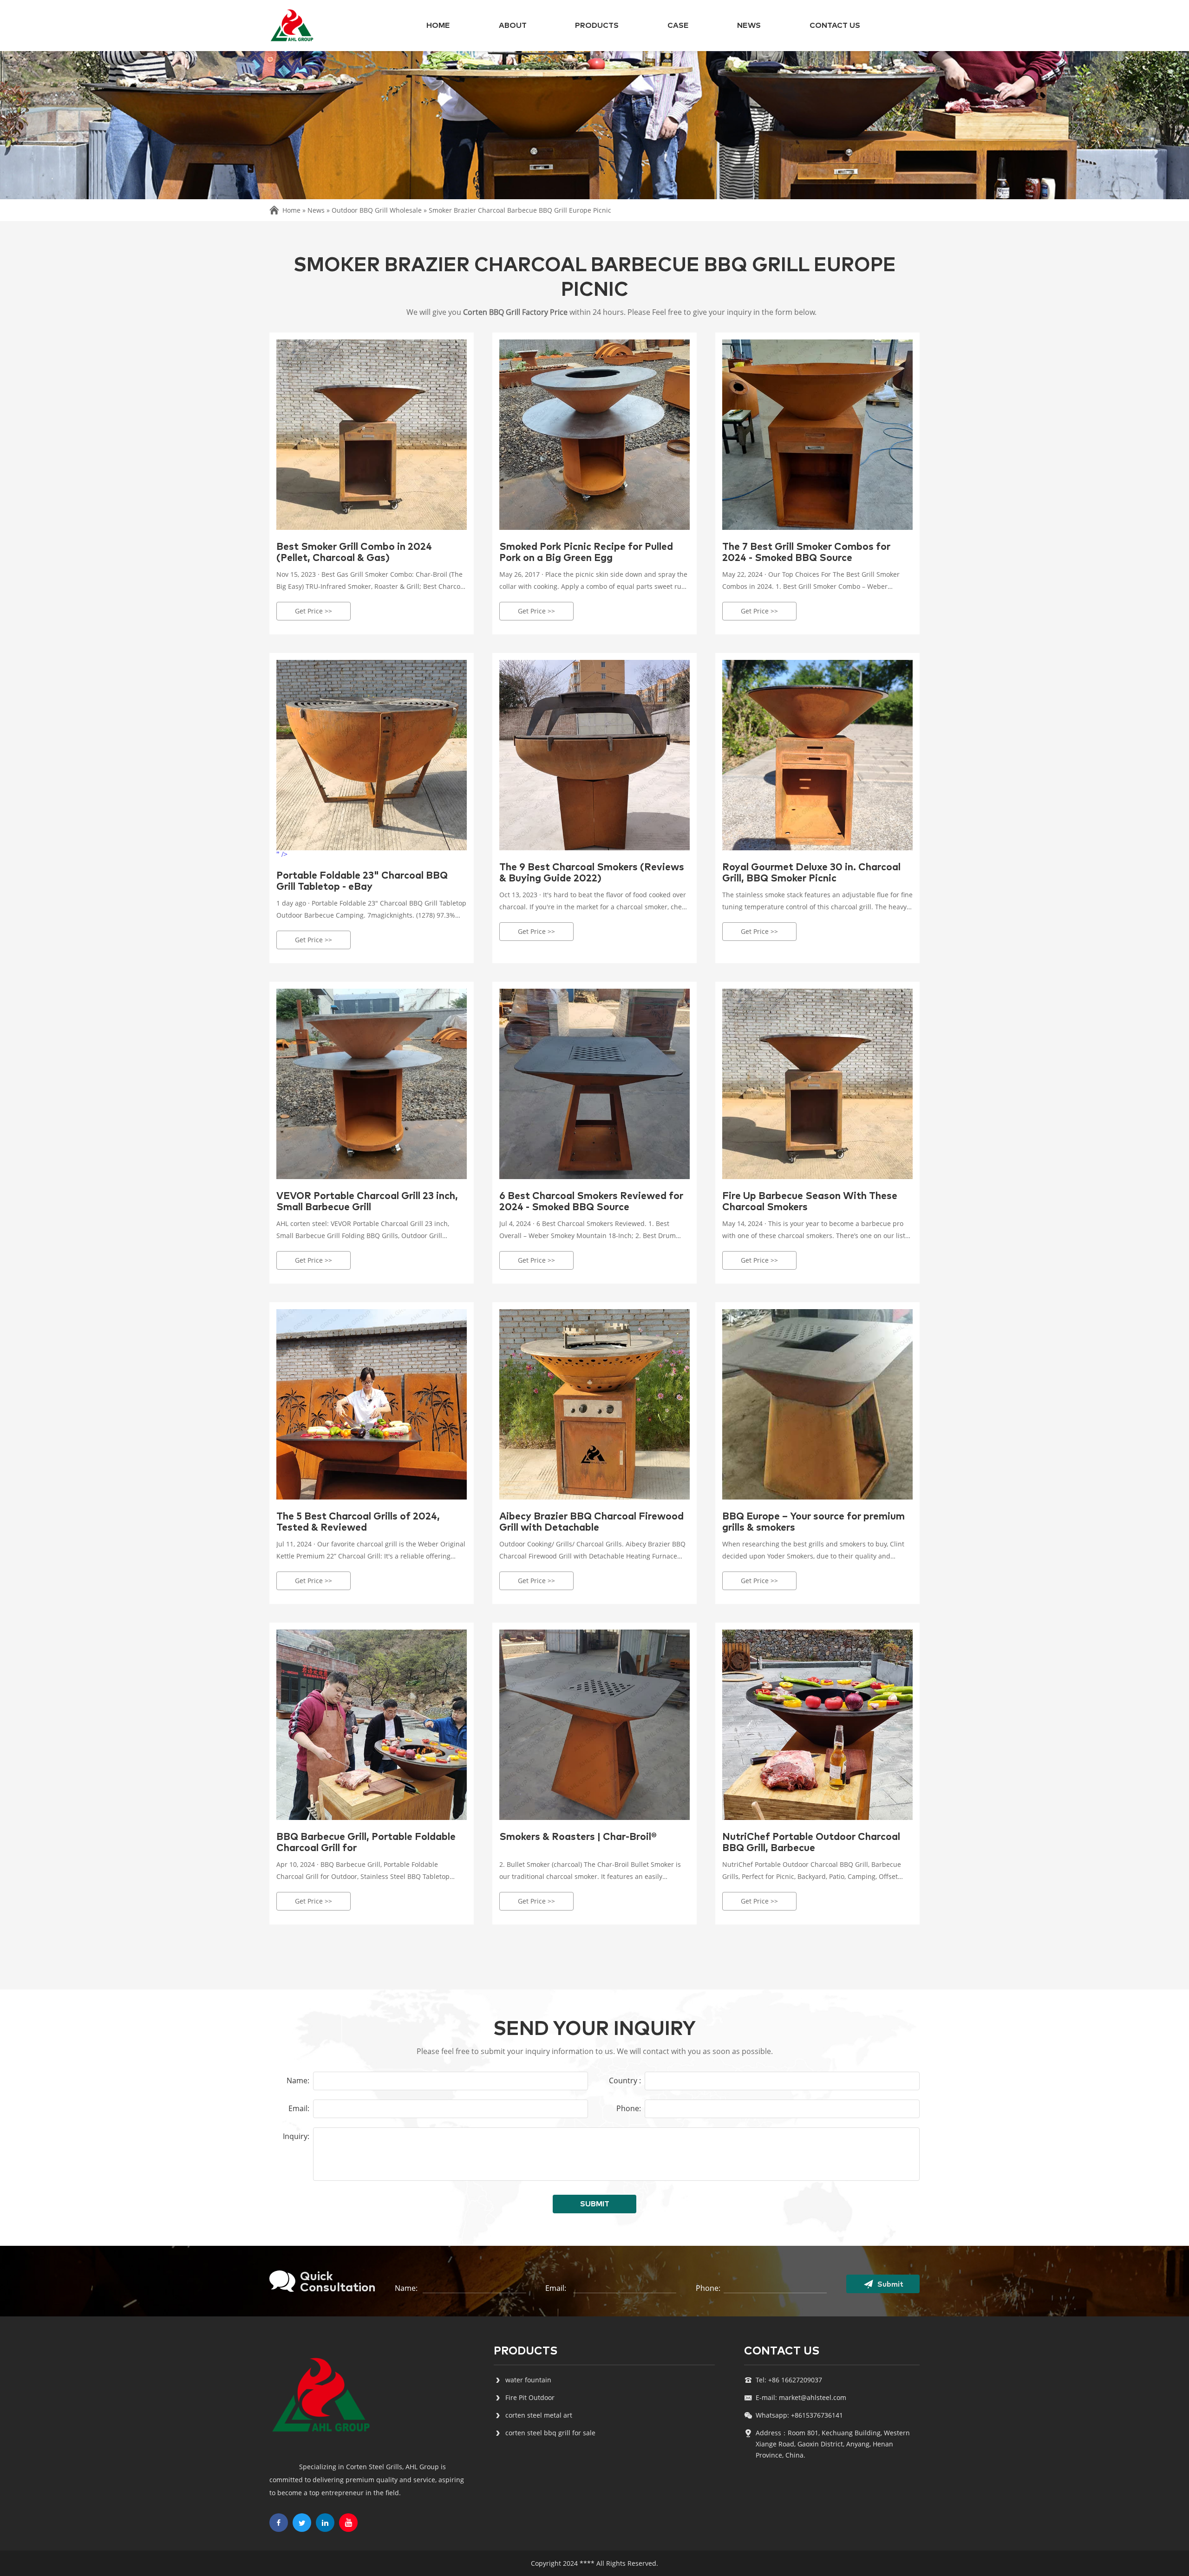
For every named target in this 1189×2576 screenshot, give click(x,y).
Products (597, 26)
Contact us (835, 26)
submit (595, 2204)
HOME (438, 26)
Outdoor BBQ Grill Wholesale (377, 210)
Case (678, 26)
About (513, 26)
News (749, 26)
